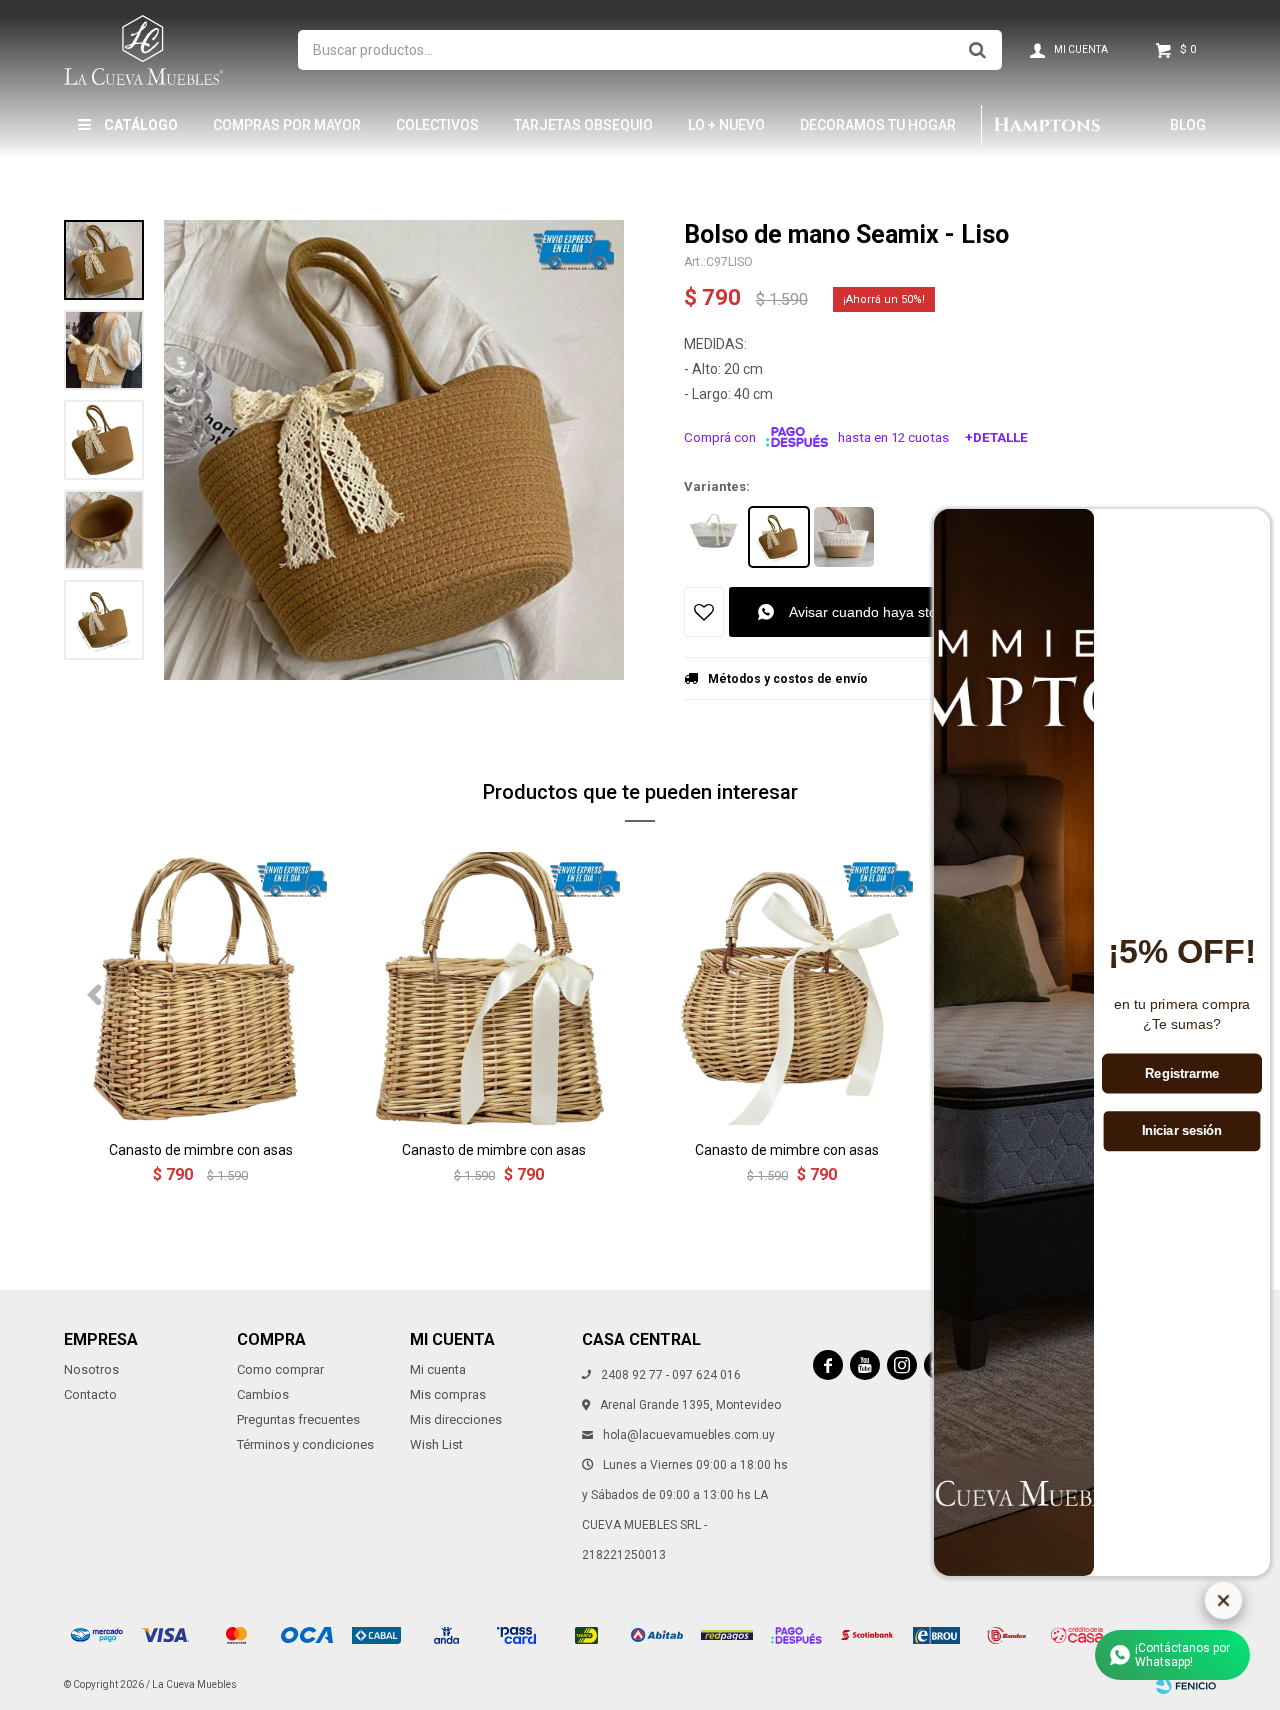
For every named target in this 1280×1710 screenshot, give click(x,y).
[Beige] (844, 537)
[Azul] (714, 537)
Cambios (263, 1394)
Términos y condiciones (305, 1444)
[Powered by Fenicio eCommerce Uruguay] (1186, 1685)
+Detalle (996, 437)
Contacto (90, 1394)
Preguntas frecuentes (298, 1419)
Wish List (436, 1444)
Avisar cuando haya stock (870, 612)
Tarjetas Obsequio (583, 125)
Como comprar (280, 1369)
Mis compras (448, 1394)
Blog (1188, 125)
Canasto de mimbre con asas (201, 1150)
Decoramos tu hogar (878, 125)
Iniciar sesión (1182, 1131)
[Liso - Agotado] (779, 537)
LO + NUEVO (726, 125)
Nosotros (91, 1369)
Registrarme (1182, 1074)
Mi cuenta (438, 1369)
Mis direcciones (456, 1419)
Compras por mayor (287, 125)
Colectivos (437, 125)
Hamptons (1046, 125)
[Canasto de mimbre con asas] (200, 988)
